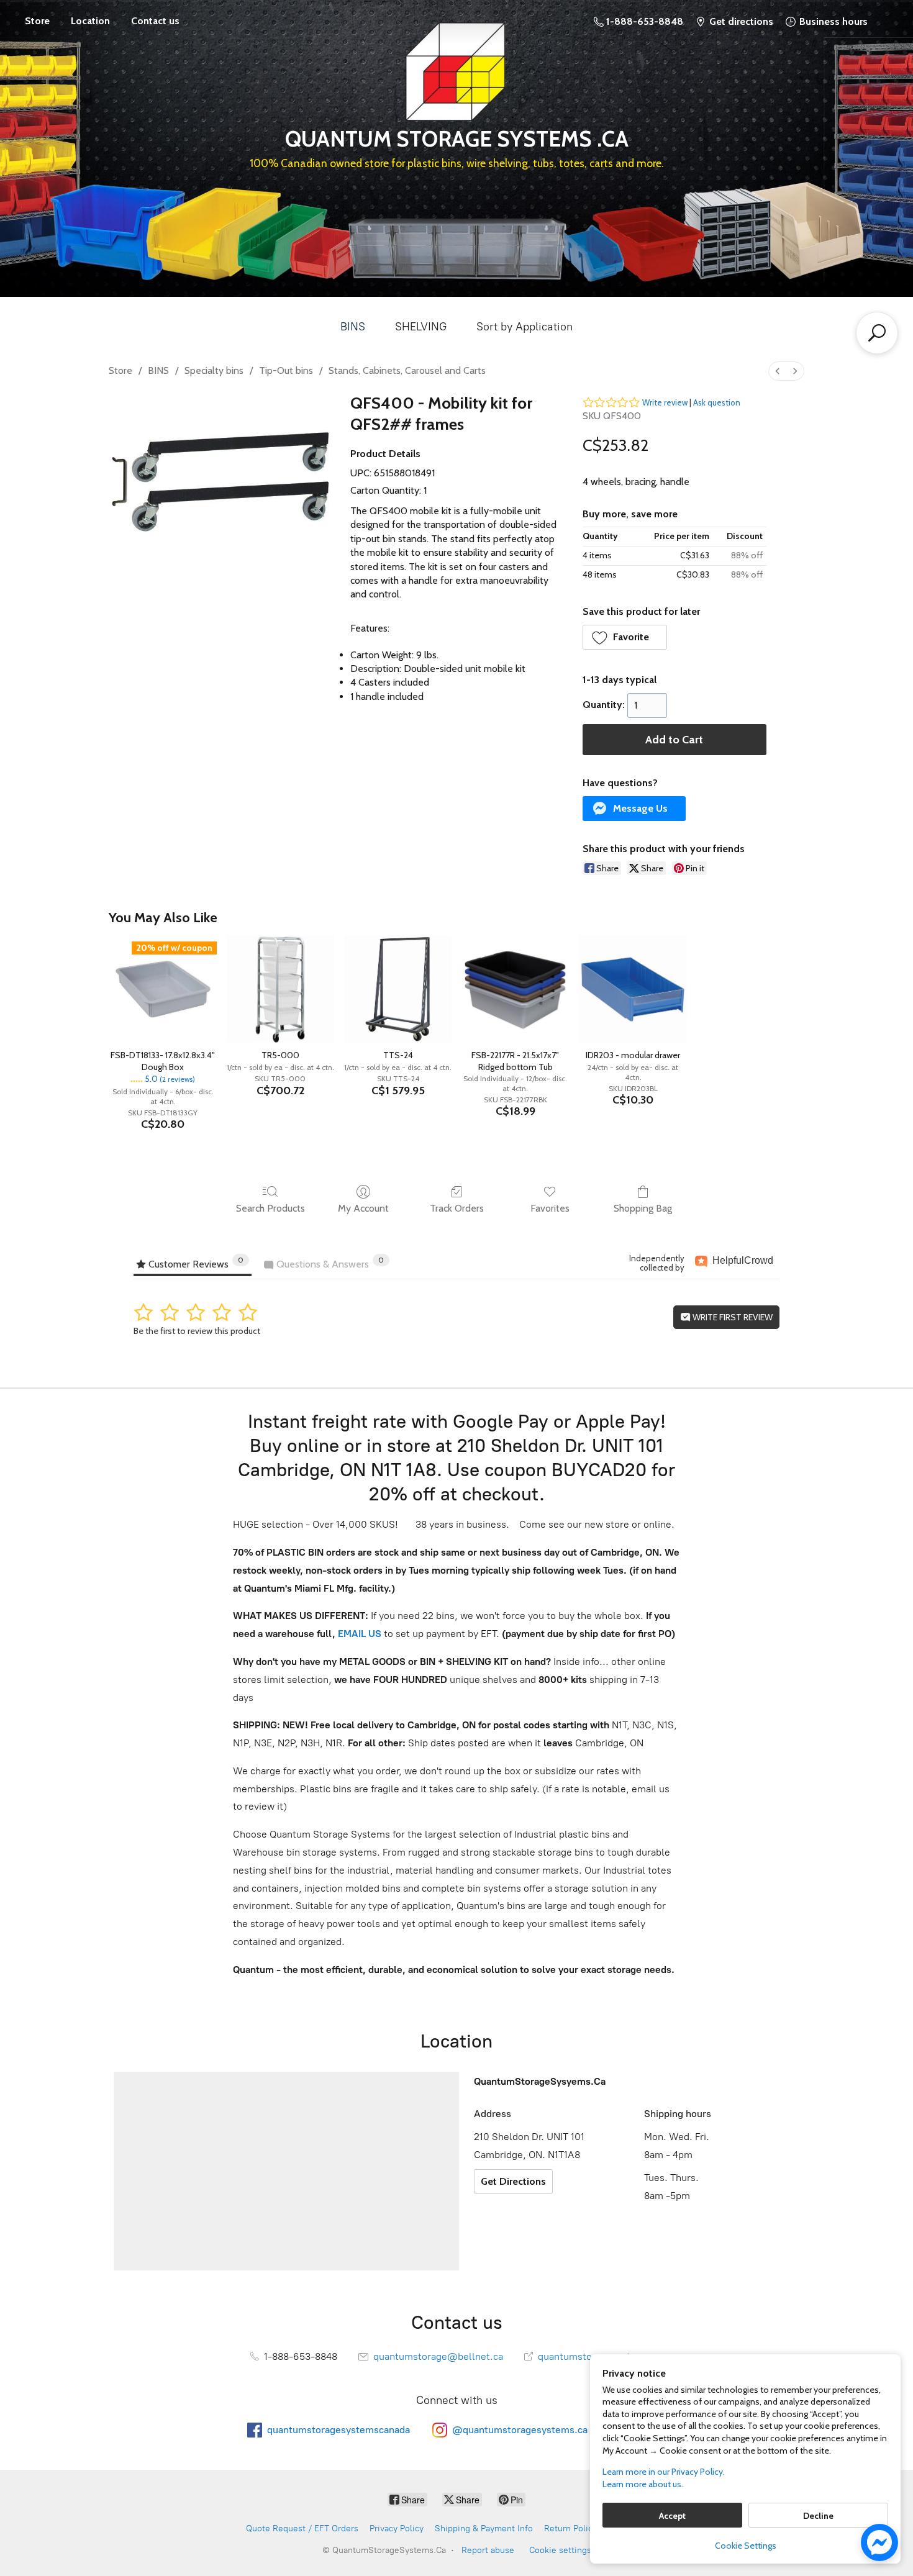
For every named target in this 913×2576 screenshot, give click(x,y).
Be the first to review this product (197, 1331)
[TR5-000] (280, 989)
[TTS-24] (398, 989)
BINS (353, 327)
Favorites (550, 1208)
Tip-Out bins (286, 370)
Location (90, 21)
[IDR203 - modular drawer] (633, 989)
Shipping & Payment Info (484, 2528)
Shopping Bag (643, 1208)
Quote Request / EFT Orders (302, 2528)
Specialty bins (214, 370)
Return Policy (570, 2528)
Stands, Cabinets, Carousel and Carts (407, 370)
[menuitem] (778, 371)
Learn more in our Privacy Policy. (664, 2472)
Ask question (717, 402)
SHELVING (421, 327)
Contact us (155, 21)
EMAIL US (358, 1634)
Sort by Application (525, 327)
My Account (363, 1208)
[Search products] (877, 333)
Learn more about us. (643, 2484)
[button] (625, 637)
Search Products (270, 1208)
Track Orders (457, 1208)
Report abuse (488, 2550)
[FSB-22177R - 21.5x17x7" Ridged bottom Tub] (515, 989)
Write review (665, 402)
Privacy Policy (397, 2528)
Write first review (732, 1317)
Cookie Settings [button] (746, 2546)
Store (37, 21)
